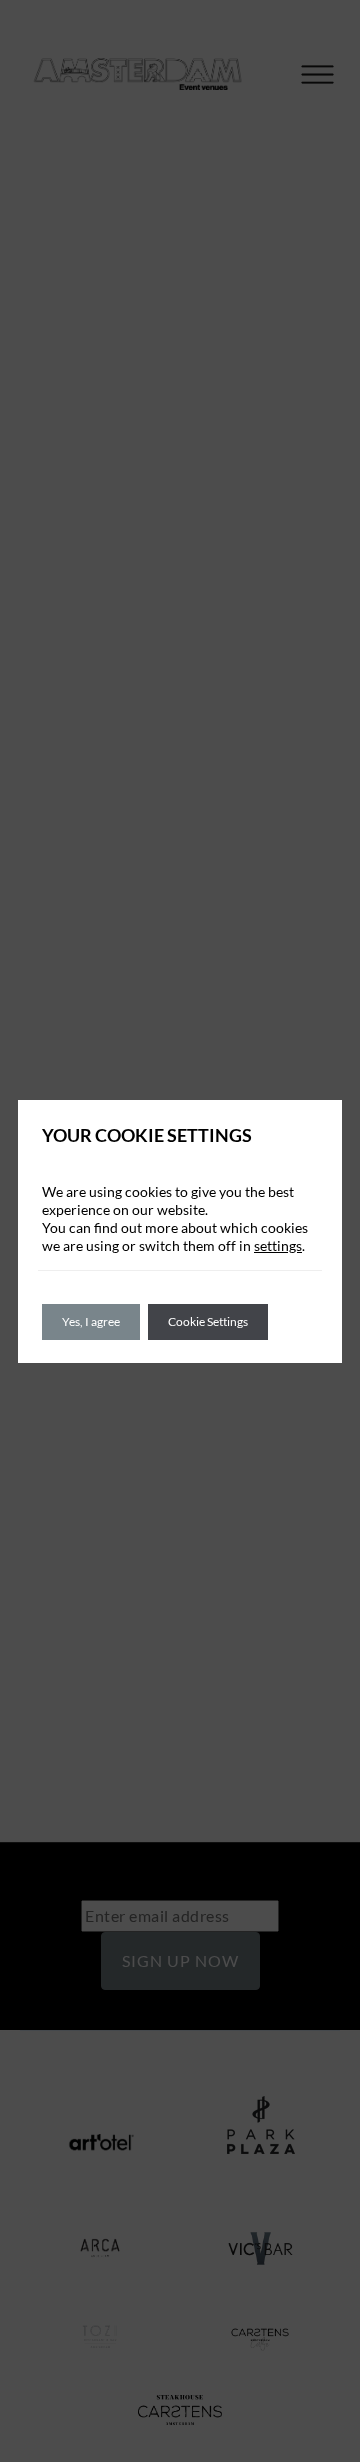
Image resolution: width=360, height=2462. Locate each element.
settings (278, 1245)
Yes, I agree (91, 1321)
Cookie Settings (208, 1321)
